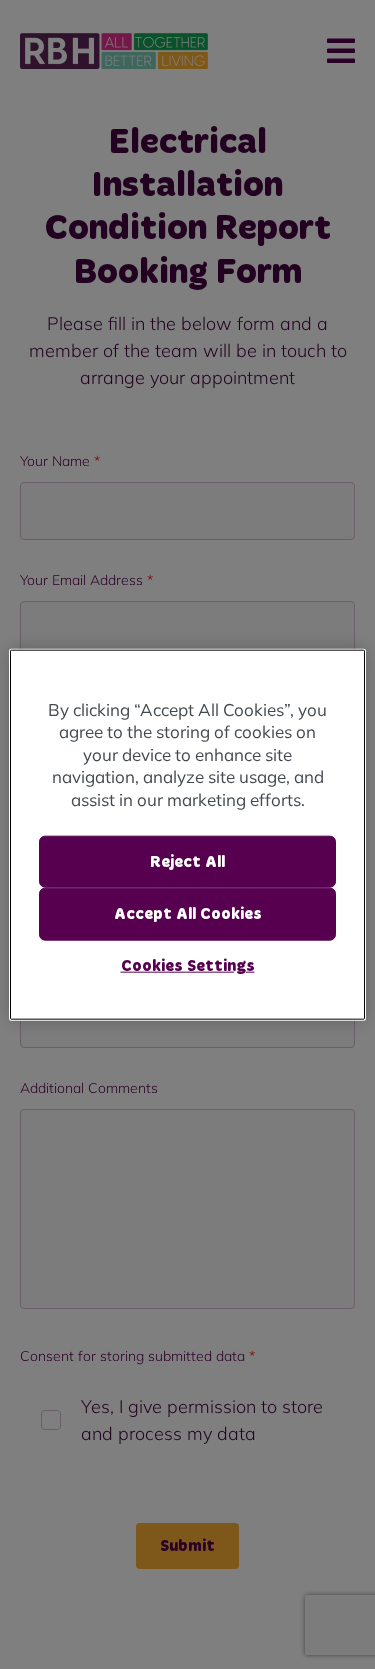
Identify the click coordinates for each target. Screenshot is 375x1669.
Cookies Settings (188, 965)
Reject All (187, 862)
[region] (187, 834)
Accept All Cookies (188, 914)
